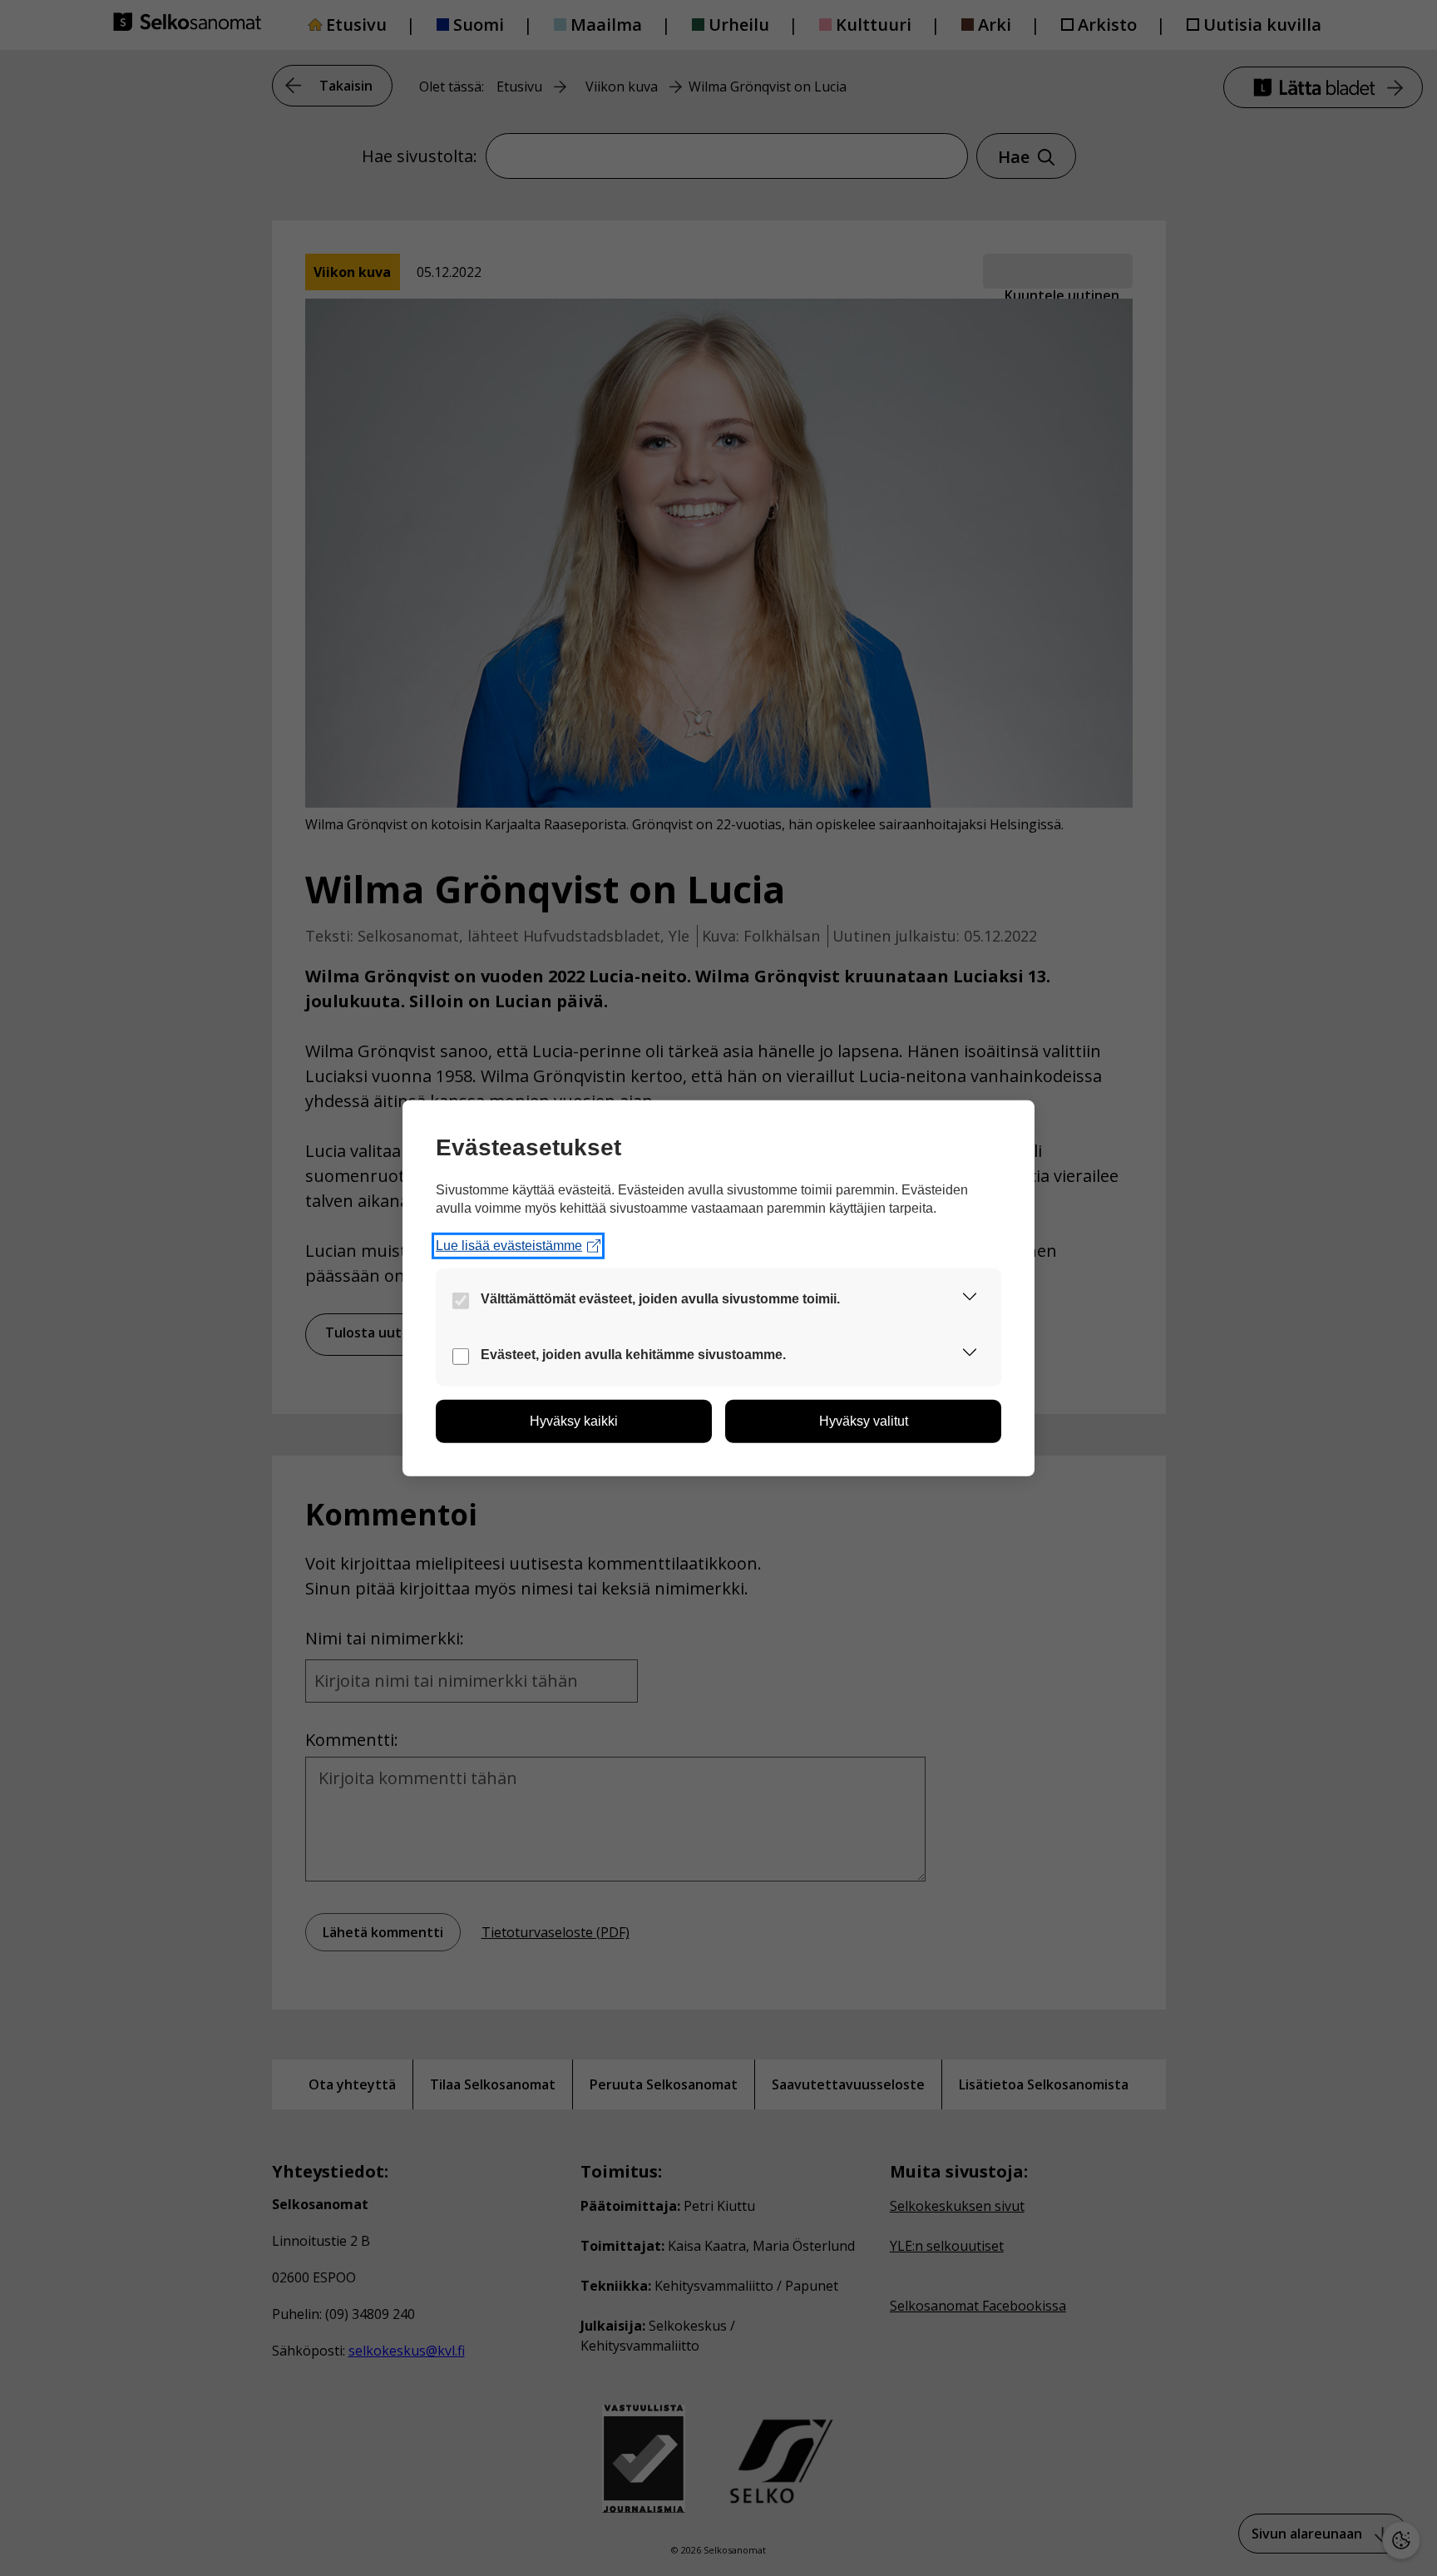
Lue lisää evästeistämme (509, 1246)
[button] (970, 1300)
